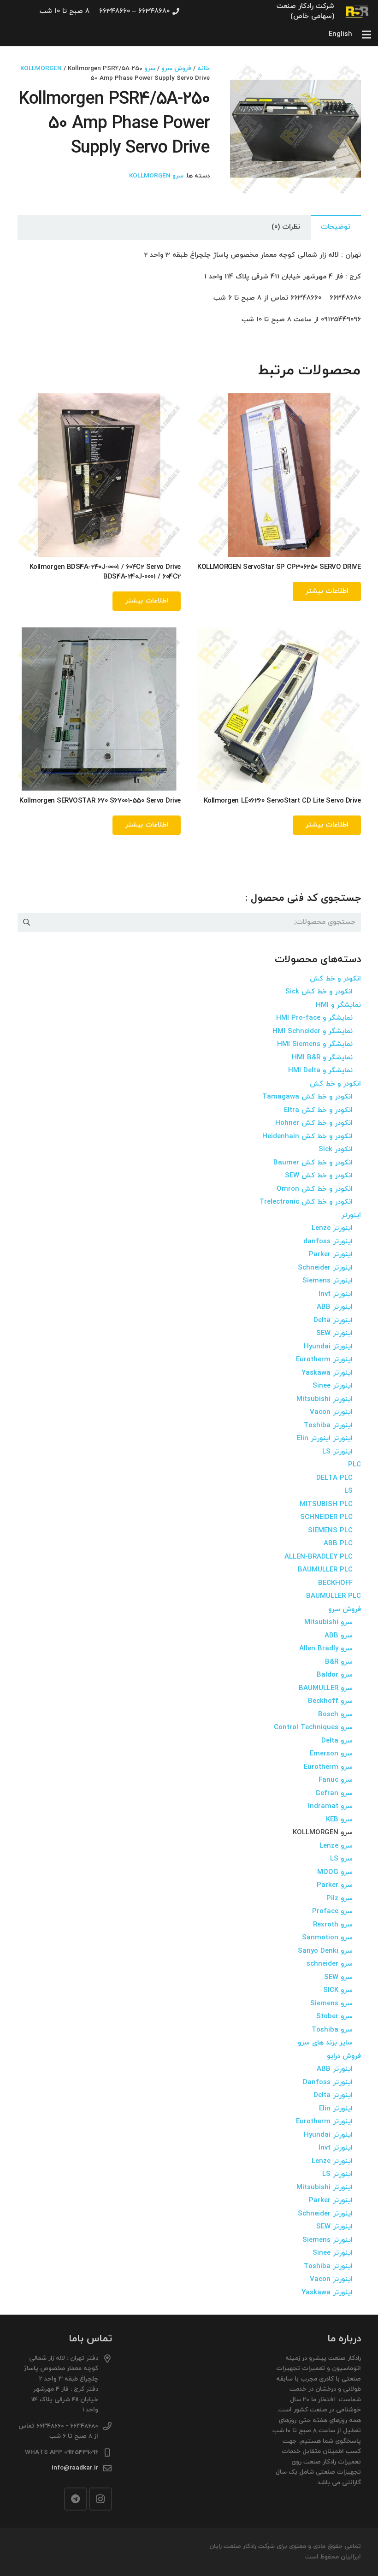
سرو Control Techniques (313, 1728)
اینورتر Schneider (325, 1268)
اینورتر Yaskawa (327, 1373)
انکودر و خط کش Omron (315, 1189)
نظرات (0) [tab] (286, 227)
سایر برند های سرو (325, 2043)
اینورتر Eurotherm (324, 1360)
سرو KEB (339, 1820)
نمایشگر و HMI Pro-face (314, 1018)
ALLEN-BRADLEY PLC (319, 1557)
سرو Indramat (330, 1806)
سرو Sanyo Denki (325, 1951)
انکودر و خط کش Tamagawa (307, 1097)
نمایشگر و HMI (338, 1005)
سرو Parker (335, 1885)
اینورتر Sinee (333, 1386)
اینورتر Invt (336, 1294)
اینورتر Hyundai (328, 1347)
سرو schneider (330, 1964)
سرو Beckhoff (330, 1701)
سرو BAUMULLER (326, 1688)
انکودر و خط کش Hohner (314, 1123)
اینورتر (351, 1215)
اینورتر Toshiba (328, 1426)
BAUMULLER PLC (325, 1570)
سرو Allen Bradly (326, 1649)
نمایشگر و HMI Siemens (315, 1044)
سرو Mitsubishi (328, 1622)
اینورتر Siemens (328, 1281)
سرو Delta (337, 1741)
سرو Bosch (335, 1715)
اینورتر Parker (331, 1255)
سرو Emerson (331, 1754)
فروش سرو (176, 68)
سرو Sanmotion (327, 1938)
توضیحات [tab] (336, 227)
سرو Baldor (335, 1675)
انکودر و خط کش (335, 979)
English (340, 34)
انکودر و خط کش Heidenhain (307, 1137)
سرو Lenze (336, 1846)
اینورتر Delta (333, 1320)
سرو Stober (334, 2017)
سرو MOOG (335, 1872)
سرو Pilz (340, 1899)
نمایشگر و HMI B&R (322, 1058)
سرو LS (341, 1859)
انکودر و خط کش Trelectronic (306, 1202)
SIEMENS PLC (330, 1531)
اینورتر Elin (336, 2109)
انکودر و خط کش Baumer (313, 1163)
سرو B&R (339, 1662)
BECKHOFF (335, 1583)
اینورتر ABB (335, 1307)
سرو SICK (338, 1990)
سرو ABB (339, 1636)
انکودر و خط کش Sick (319, 992)
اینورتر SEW (334, 1333)
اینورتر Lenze (332, 1228)
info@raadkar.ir (75, 2468)
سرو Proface (332, 1911)
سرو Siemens (331, 2004)
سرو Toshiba (332, 2030)
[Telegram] (76, 2499)
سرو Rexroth (333, 1925)
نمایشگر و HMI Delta (320, 1071)
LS (348, 1491)
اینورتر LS (337, 1452)
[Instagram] (100, 2499)
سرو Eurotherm (328, 1767)
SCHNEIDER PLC (326, 1517)
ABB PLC (338, 1544)
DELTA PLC (334, 1478)
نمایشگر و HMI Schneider (313, 1031)
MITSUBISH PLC (326, 1504)
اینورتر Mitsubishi (325, 1399)
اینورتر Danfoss (328, 2083)
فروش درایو (344, 2056)
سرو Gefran (334, 1793)
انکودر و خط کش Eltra (318, 1110)
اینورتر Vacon (331, 1412)
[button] (244, 77)
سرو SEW (338, 1977)
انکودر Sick (336, 1149)
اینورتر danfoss (328, 1242)
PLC (354, 1465)
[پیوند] (357, 12)
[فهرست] (366, 35)
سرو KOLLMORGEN (156, 176)
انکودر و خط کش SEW (319, 1176)
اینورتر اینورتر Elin (325, 1439)
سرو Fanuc (336, 1780)
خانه (204, 68)
